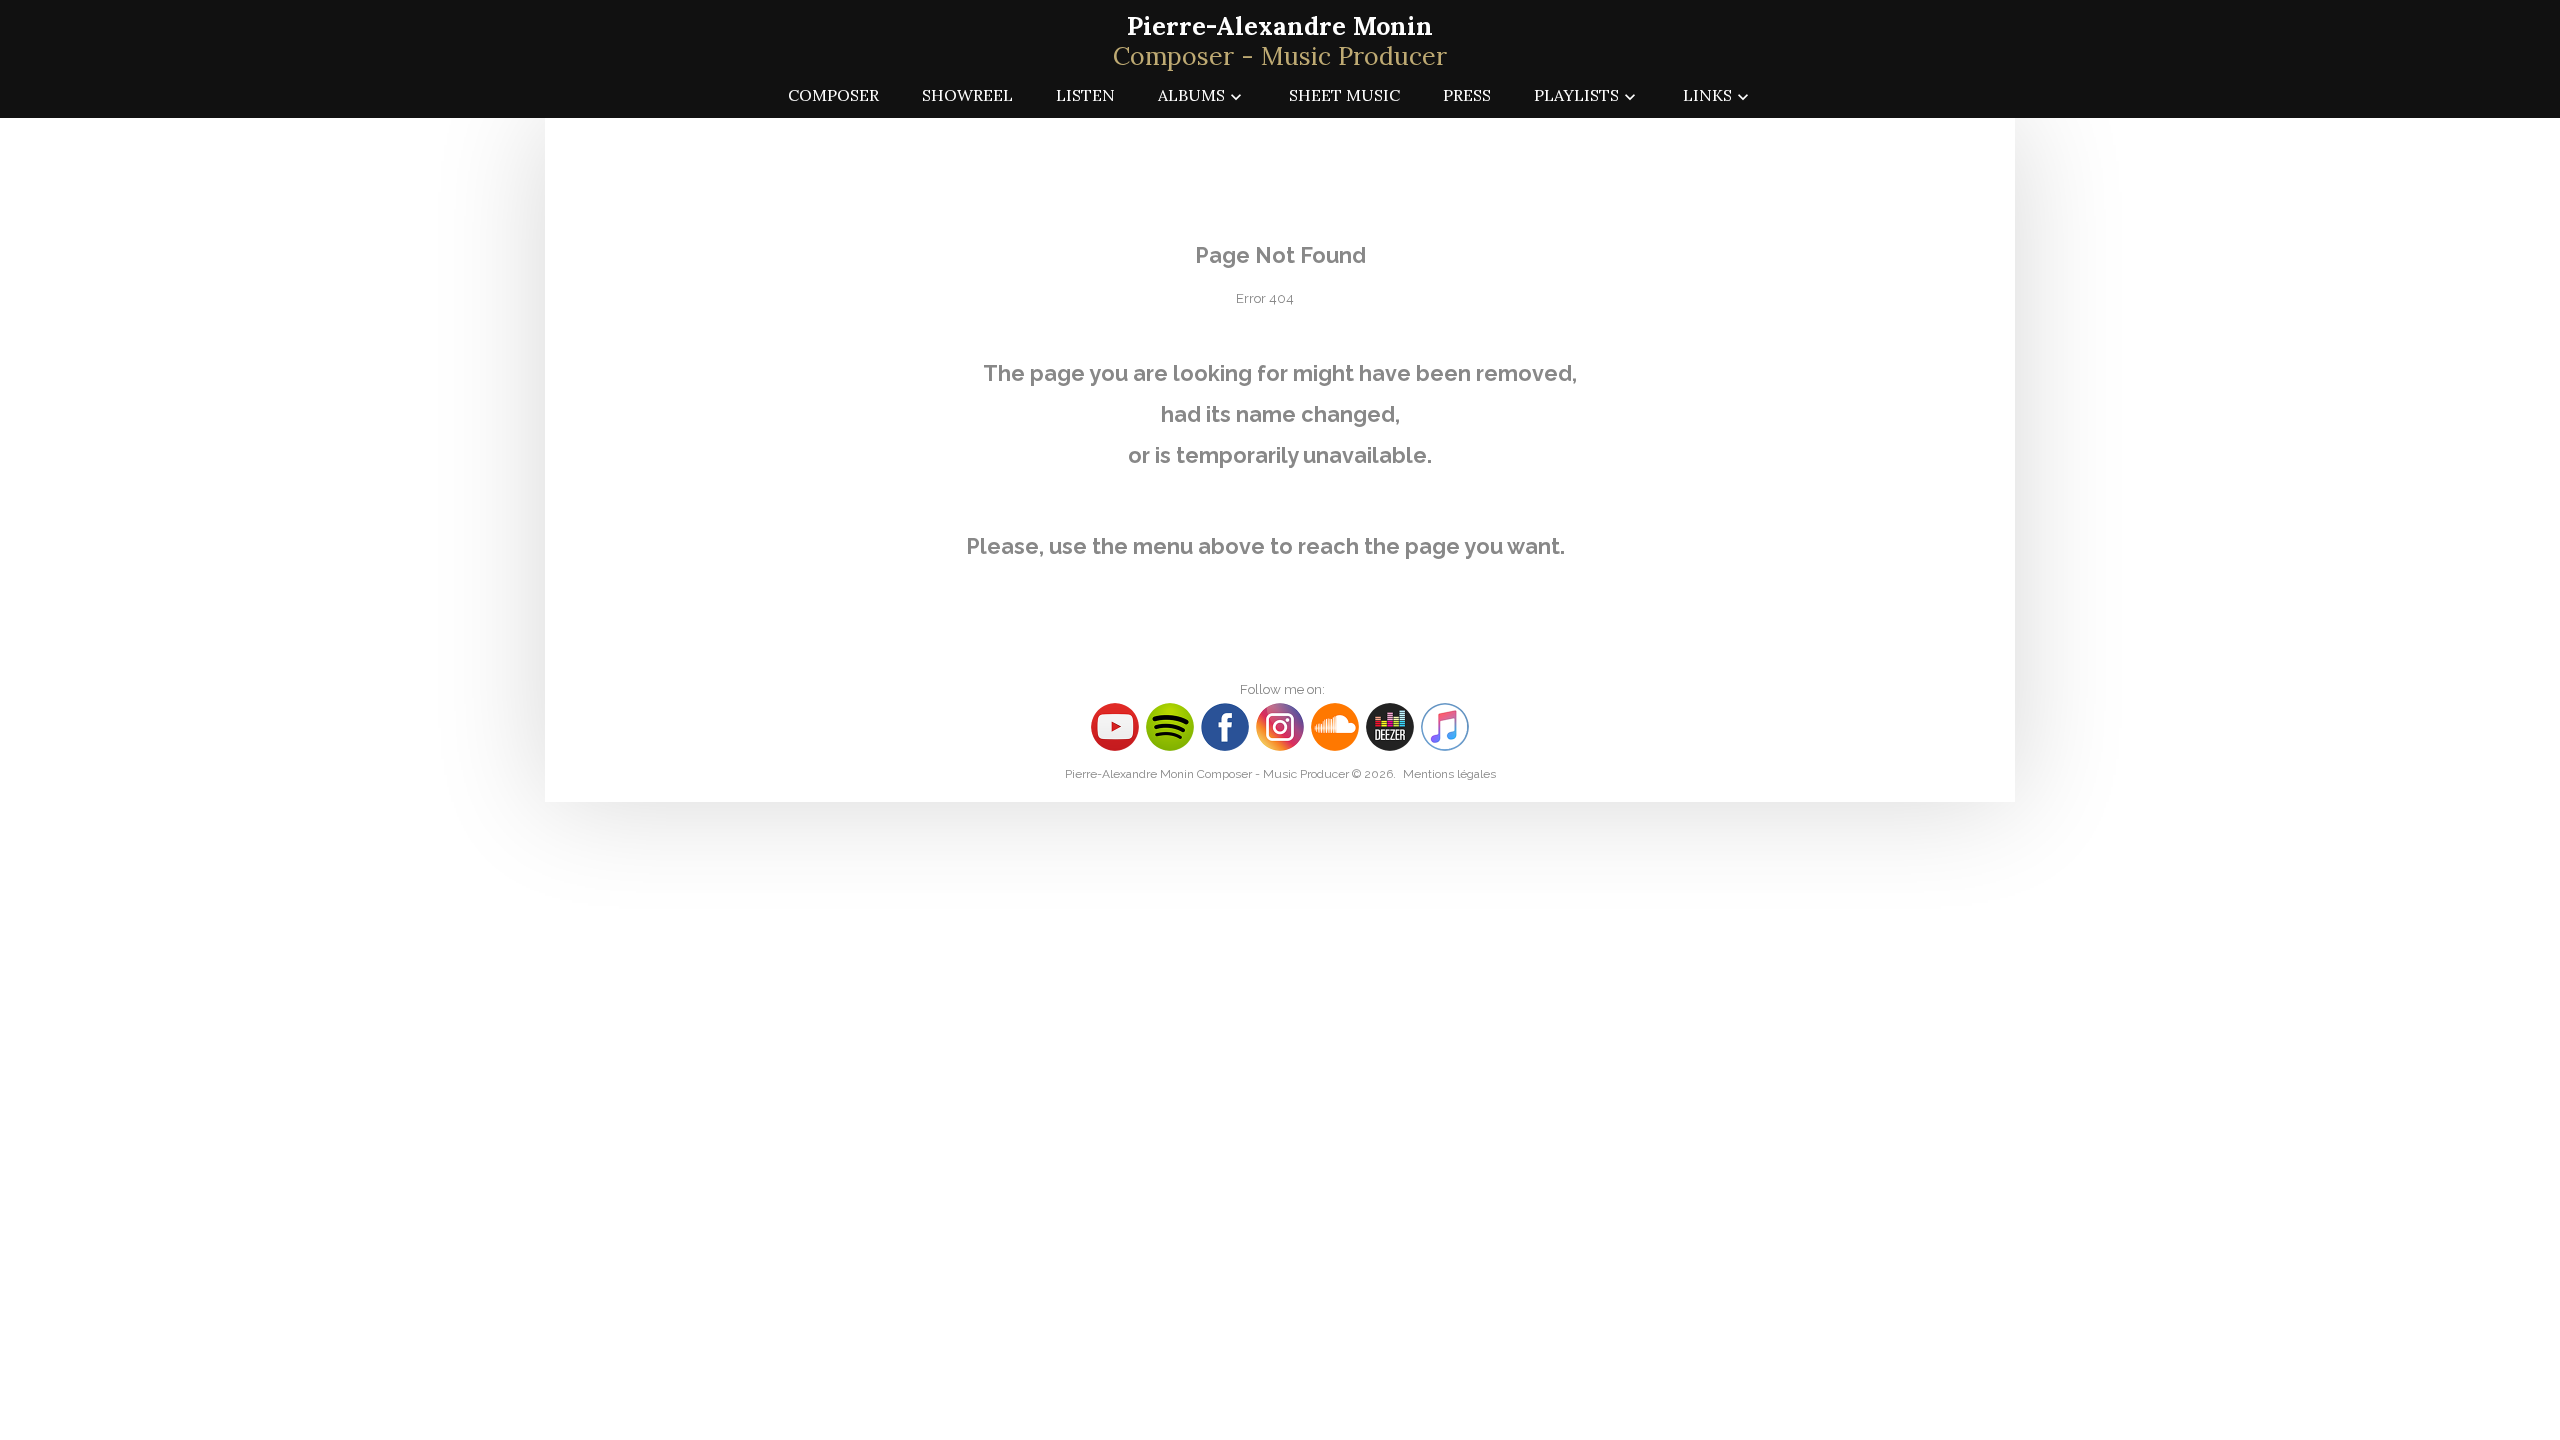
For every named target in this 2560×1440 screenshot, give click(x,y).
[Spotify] (1170, 725)
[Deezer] (1392, 725)
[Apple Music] (1445, 725)
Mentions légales (1449, 774)
